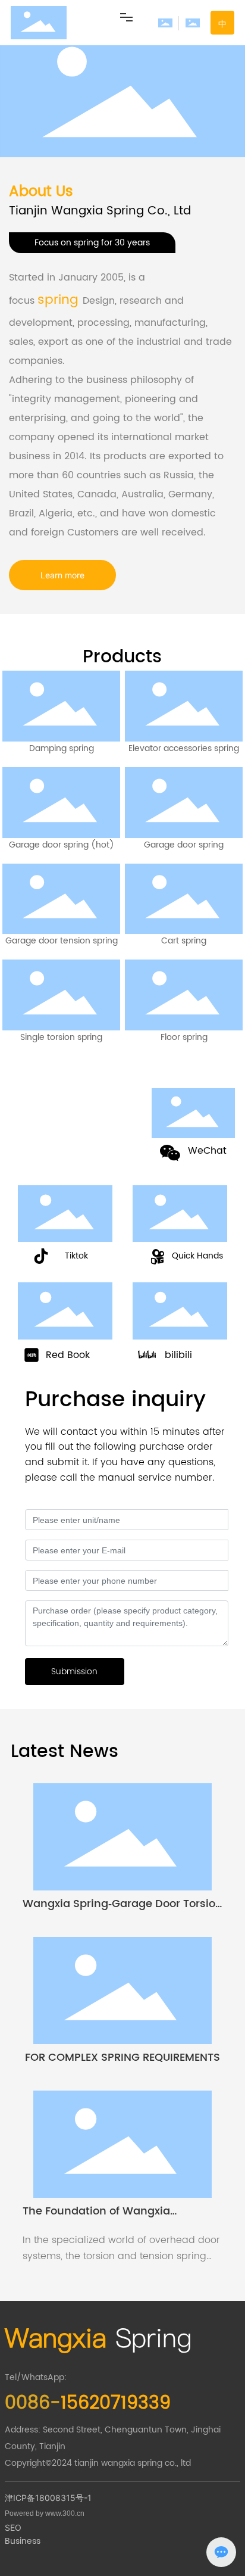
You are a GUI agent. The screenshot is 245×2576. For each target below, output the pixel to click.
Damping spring (62, 748)
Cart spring (184, 941)
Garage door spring (184, 845)
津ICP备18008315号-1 (48, 2498)
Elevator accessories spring (184, 748)
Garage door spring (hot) (62, 845)
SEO (13, 2527)
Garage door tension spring (62, 941)
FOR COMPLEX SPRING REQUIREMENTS (122, 2058)
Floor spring (184, 1037)
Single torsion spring (61, 1037)
